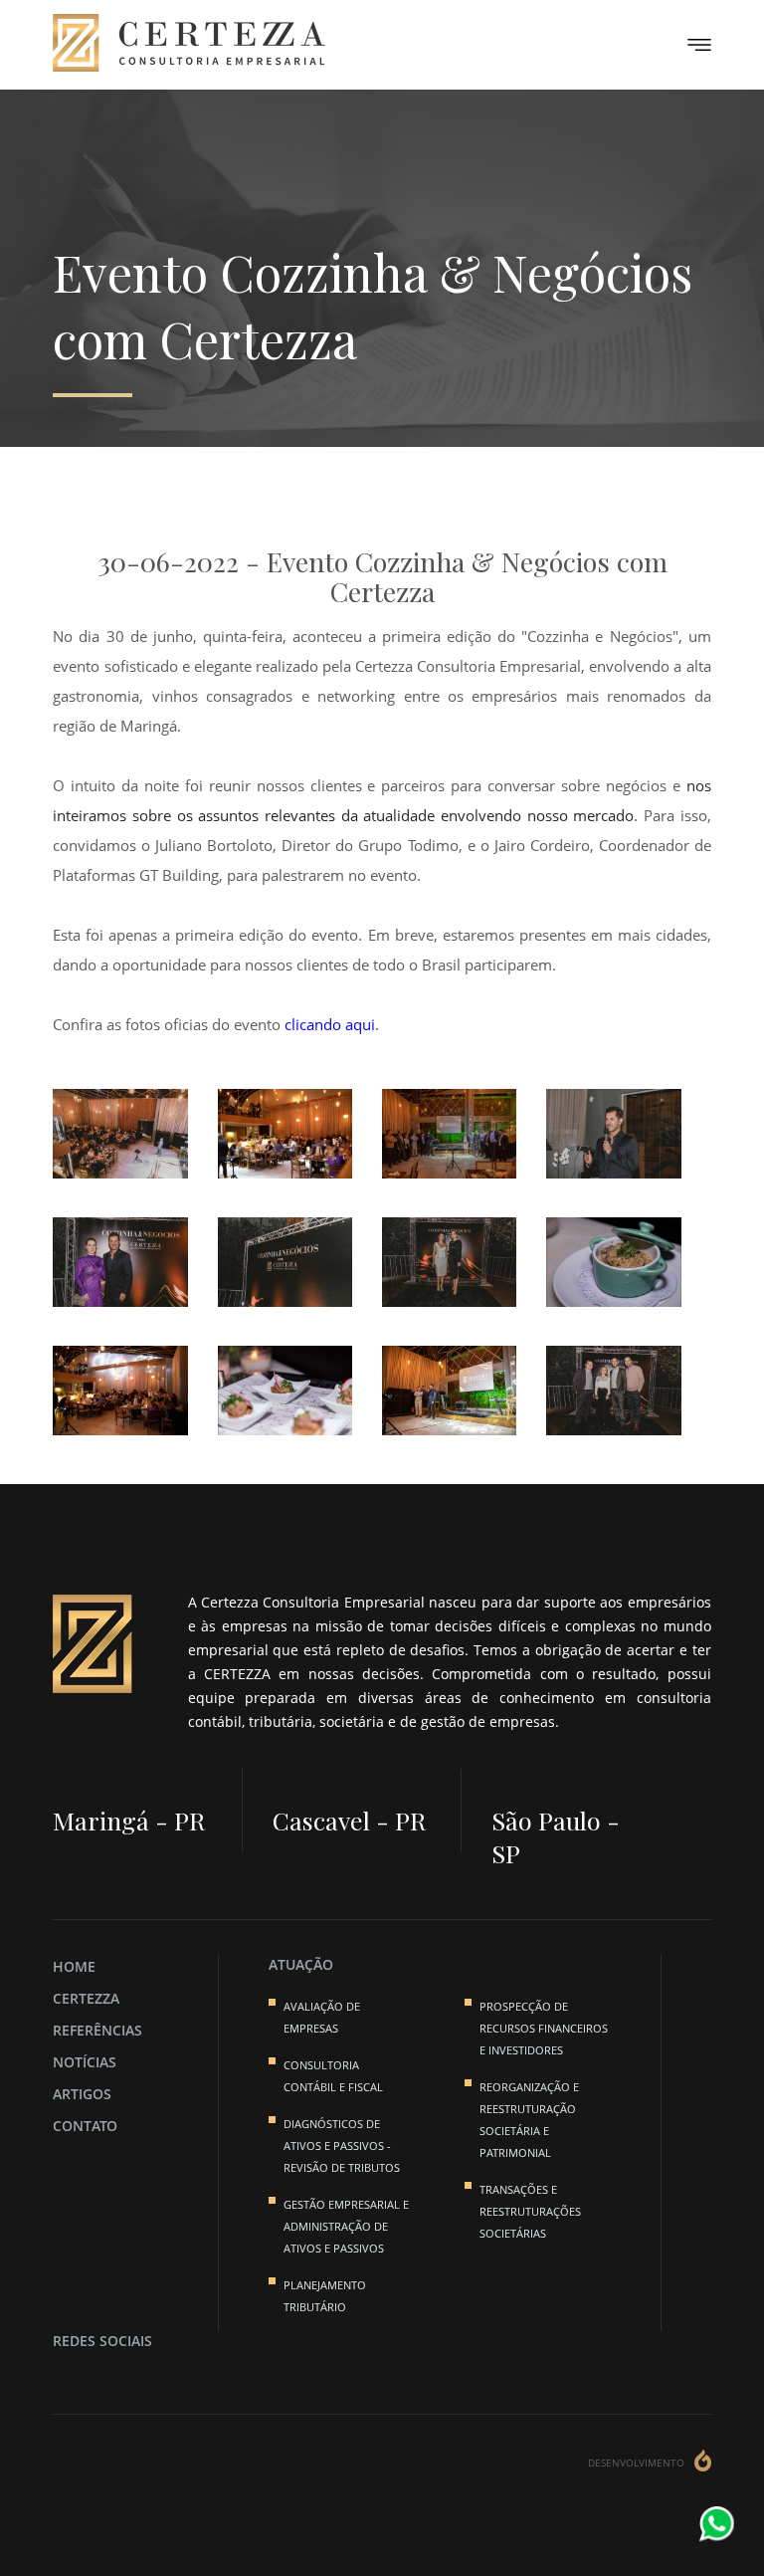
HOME (74, 1966)
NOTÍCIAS (85, 2062)
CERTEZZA (86, 1998)
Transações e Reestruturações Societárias (530, 2211)
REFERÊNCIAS (97, 2030)
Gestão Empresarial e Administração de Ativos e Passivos (346, 2226)
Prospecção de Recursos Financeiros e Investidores (544, 2028)
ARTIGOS (82, 2094)
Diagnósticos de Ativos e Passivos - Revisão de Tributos (342, 2146)
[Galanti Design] (703, 2463)
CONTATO (85, 2126)
